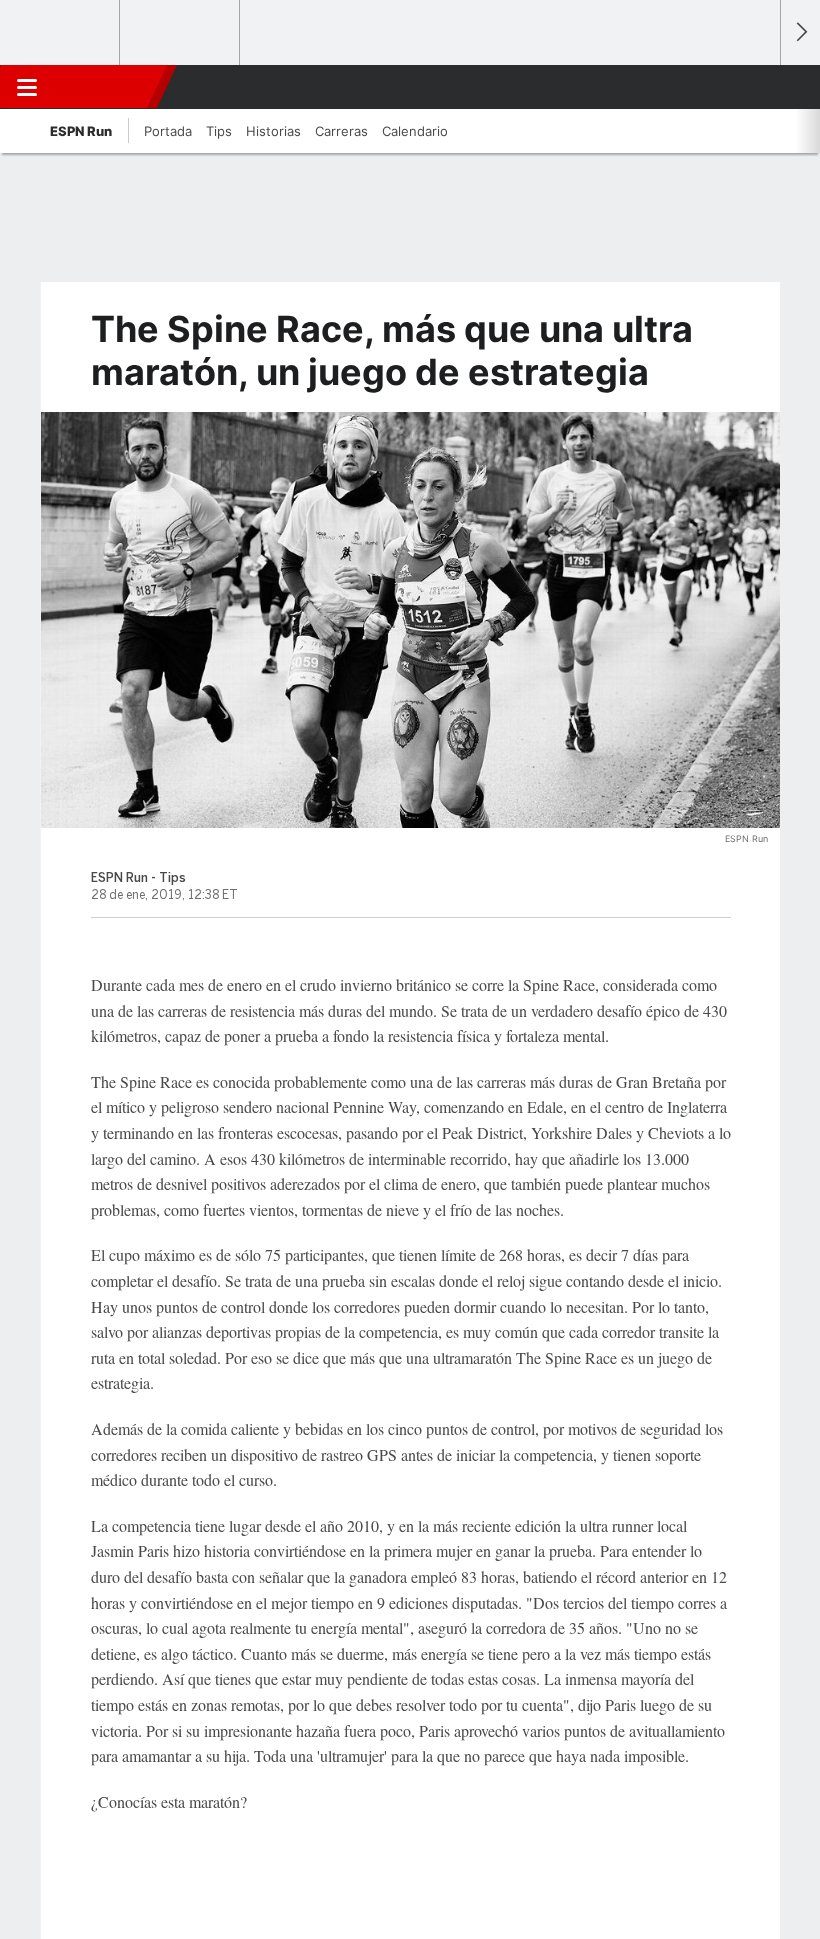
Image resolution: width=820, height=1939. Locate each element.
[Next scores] (800, 32)
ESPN (103, 87)
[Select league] (61, 33)
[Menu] (27, 87)
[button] (754, 87)
